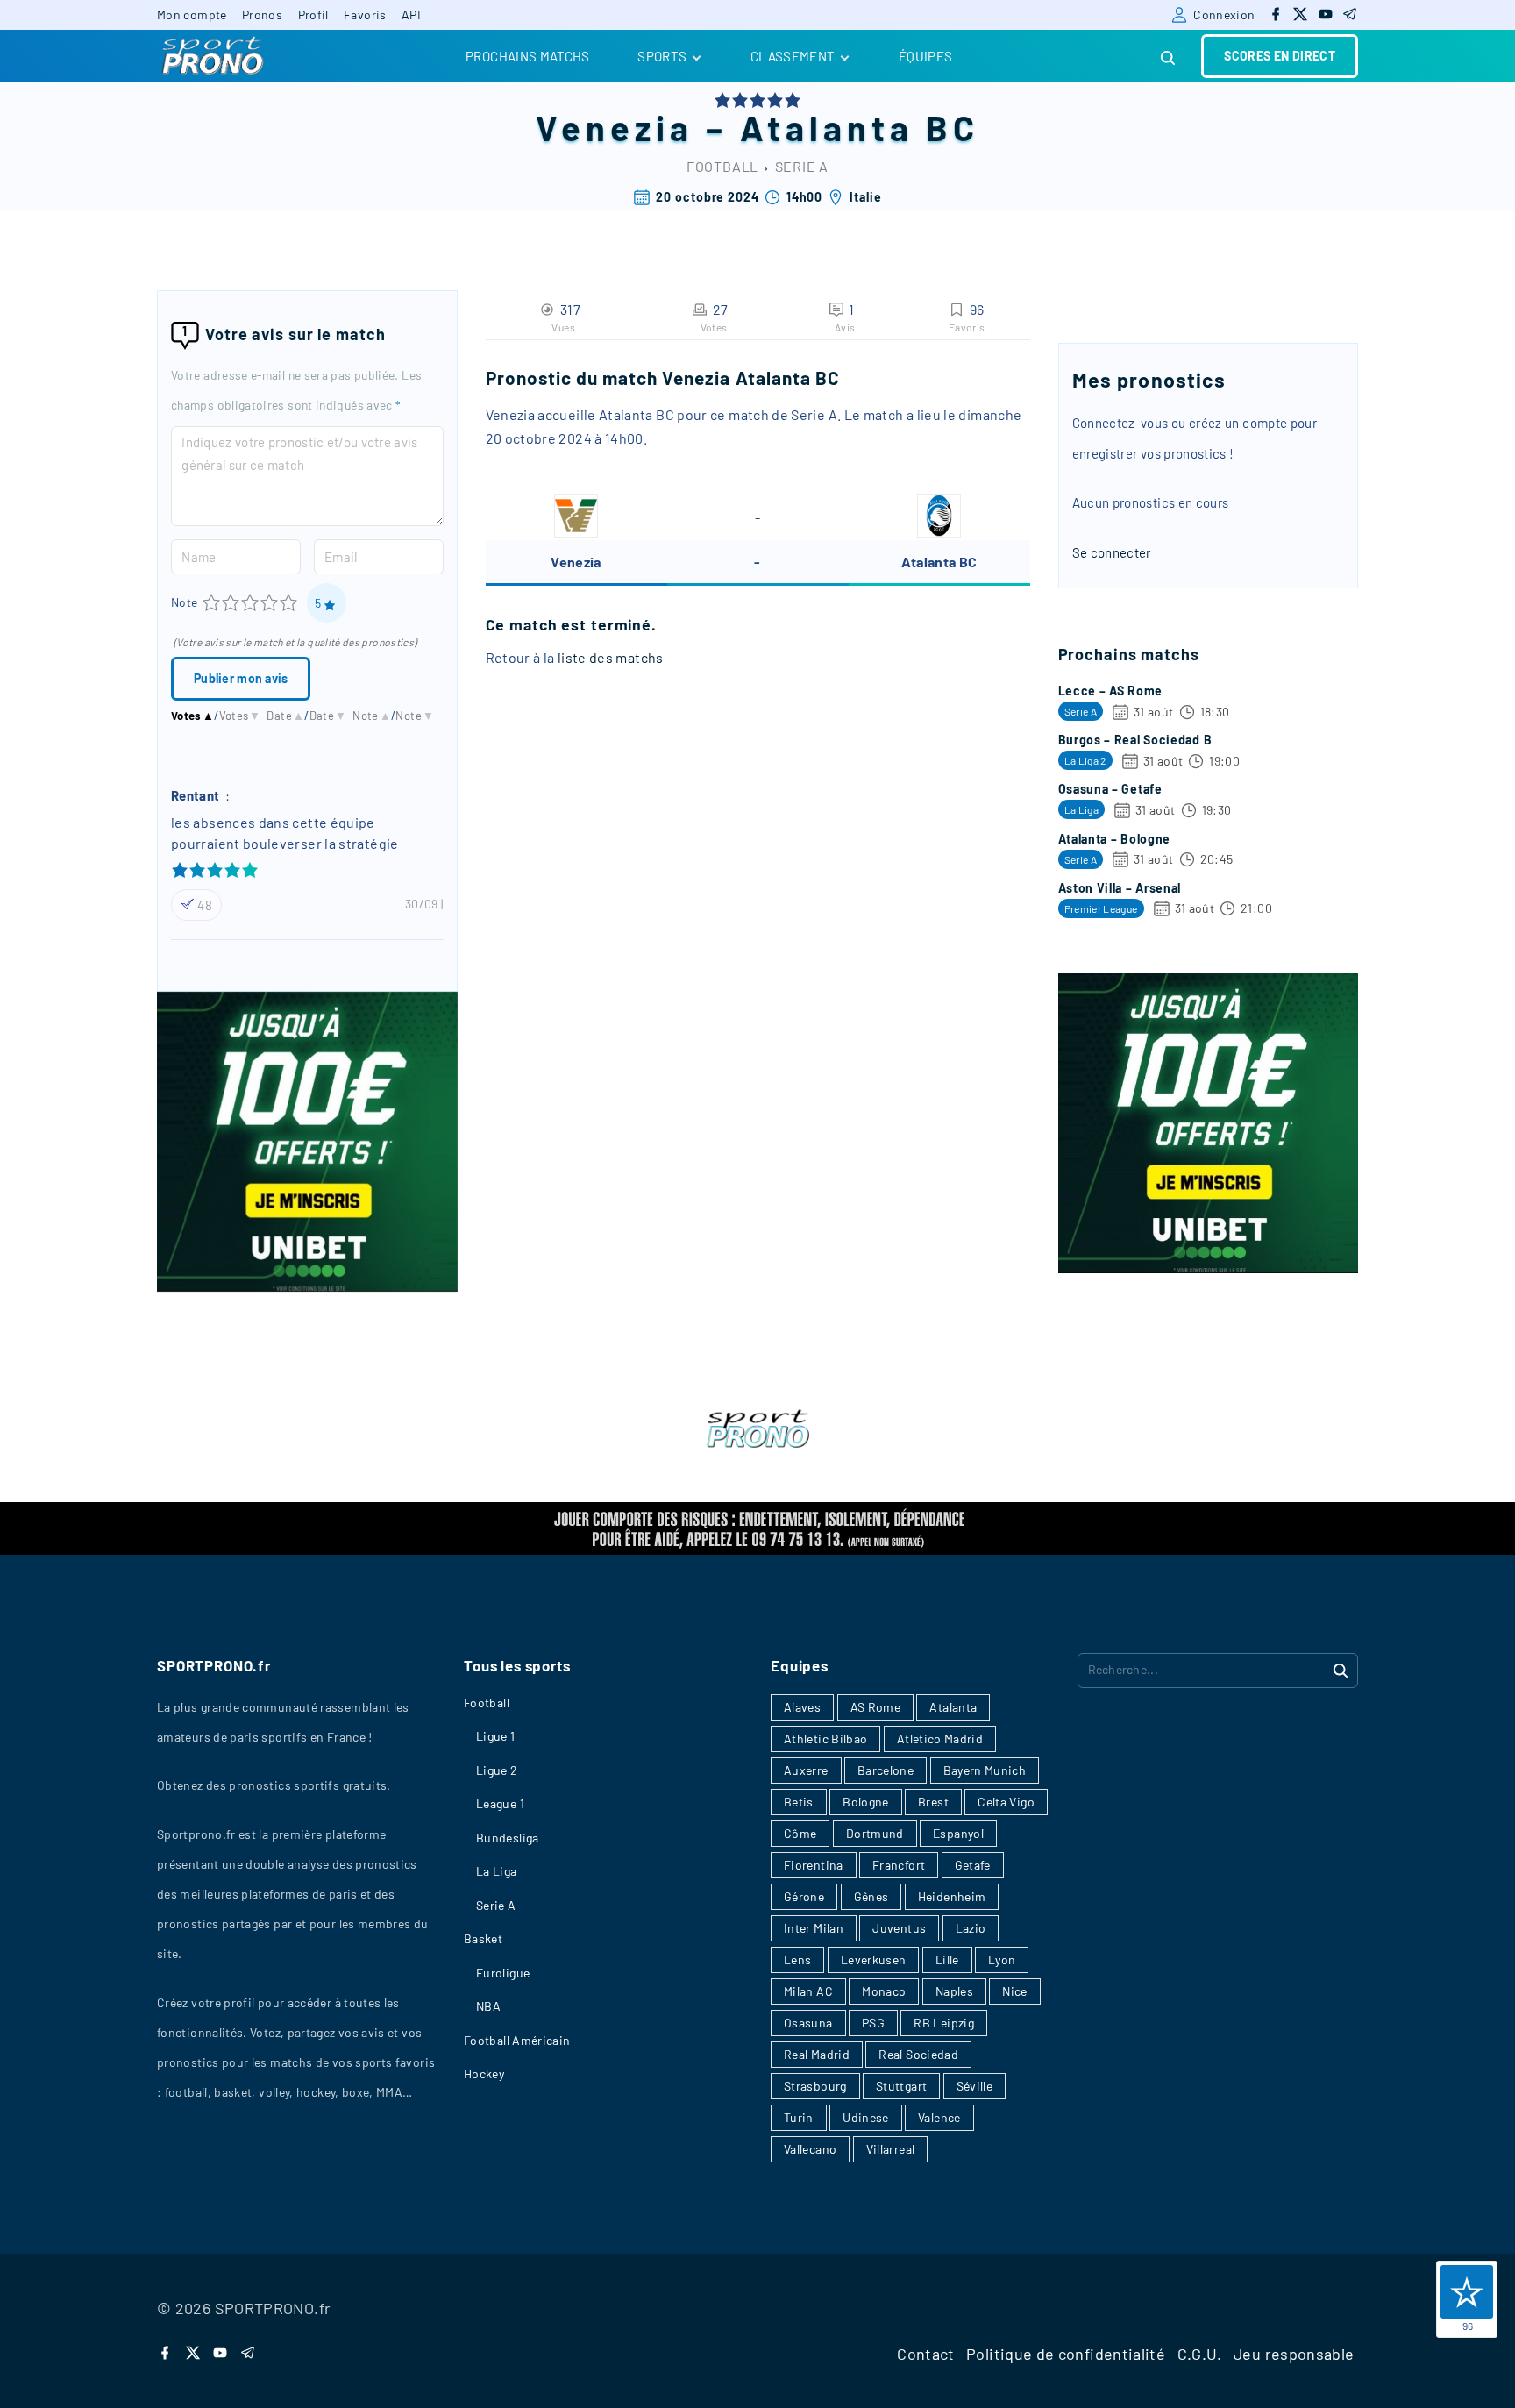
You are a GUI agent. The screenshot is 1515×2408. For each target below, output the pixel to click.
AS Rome (876, 1707)
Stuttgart (901, 2086)
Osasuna (808, 2023)
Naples (954, 1991)
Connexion (1224, 14)
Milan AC (808, 1991)
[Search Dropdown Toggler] (1169, 58)
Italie (865, 197)
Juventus (899, 1928)
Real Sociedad (918, 2054)
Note (184, 602)
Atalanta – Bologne (1115, 839)
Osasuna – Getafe (1110, 789)
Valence (939, 2117)
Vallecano (810, 2149)
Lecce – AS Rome (1111, 691)
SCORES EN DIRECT (1280, 56)
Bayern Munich (985, 1770)
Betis (799, 1802)
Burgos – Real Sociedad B (1135, 740)
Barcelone (886, 1770)
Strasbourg (815, 2086)
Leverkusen (874, 1959)
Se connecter (1112, 552)
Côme (800, 1833)
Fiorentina (814, 1865)
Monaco (884, 1991)
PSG (873, 2023)
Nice (1014, 1991)
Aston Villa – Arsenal (1120, 888)
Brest (933, 1802)
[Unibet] (307, 1286)
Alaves (802, 1707)
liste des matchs (611, 657)
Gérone (804, 1896)
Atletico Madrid (940, 1738)
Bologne (866, 1802)
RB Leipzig (944, 2023)
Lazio (971, 1928)
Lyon (1002, 1959)
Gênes (871, 1896)
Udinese (866, 2117)
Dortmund (875, 1833)
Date (285, 716)
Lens (797, 1959)
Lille (947, 1959)
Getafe (973, 1865)
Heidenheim (952, 1896)
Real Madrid (817, 2054)
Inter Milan (814, 1928)
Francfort (899, 1865)
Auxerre (806, 1770)
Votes (192, 716)
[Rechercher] (1341, 1670)
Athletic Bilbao (825, 1738)
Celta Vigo (1006, 1802)
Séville (975, 2086)
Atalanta (953, 1707)
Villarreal (891, 2149)
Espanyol (958, 1833)
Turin (799, 2117)
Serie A (802, 166)
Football (722, 166)
